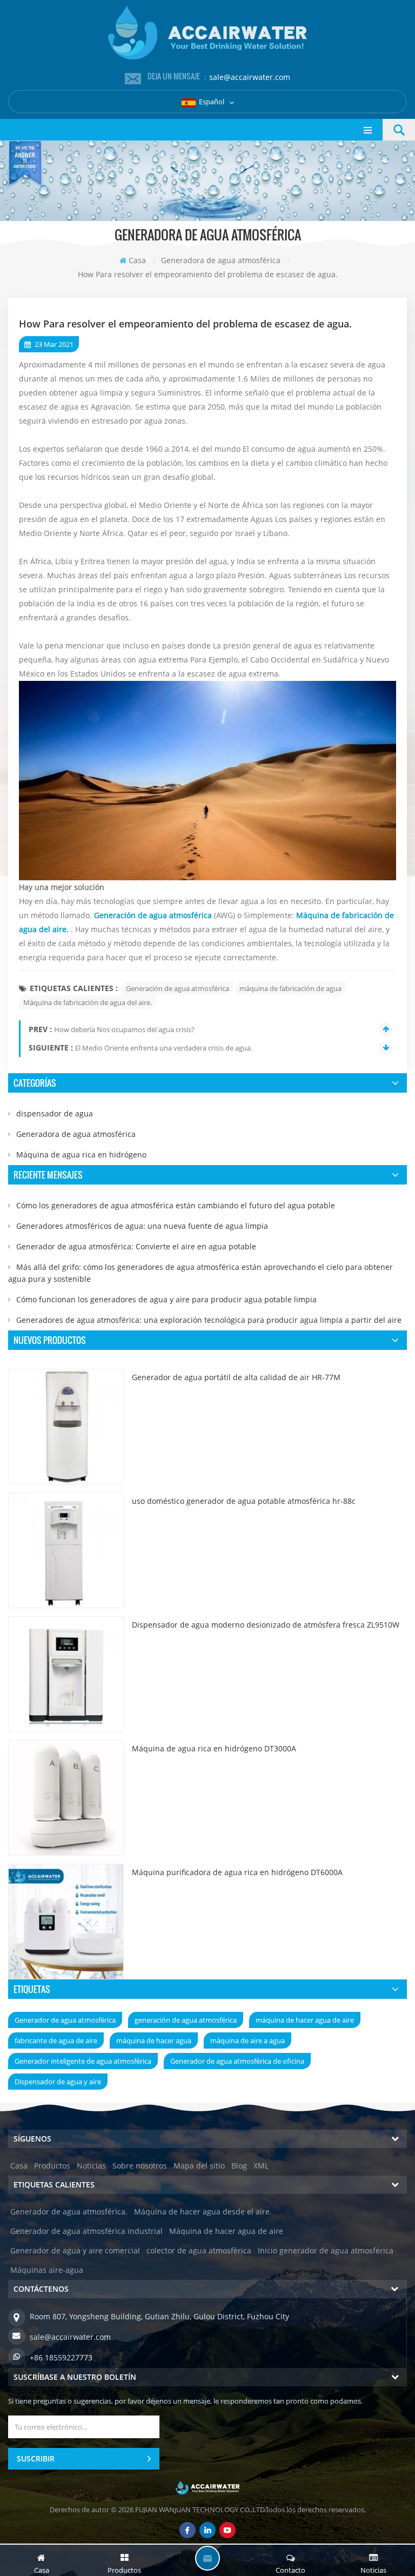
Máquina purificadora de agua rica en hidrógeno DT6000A (237, 1872)
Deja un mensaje (207, 2558)
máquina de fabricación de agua (290, 988)
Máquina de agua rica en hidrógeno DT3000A (214, 1748)
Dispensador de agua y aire (58, 2082)
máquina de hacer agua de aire (305, 2020)
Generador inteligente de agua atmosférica (83, 2061)
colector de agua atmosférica (199, 2250)
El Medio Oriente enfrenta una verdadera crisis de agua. (164, 1048)
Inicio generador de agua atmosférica (326, 2250)
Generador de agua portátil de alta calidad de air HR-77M (236, 1377)
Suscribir (36, 2458)
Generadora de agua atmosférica (76, 1134)
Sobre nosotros (140, 2166)
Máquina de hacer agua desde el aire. (203, 2212)
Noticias (91, 2166)
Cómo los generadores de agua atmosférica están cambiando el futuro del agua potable (176, 1205)
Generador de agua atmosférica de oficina (237, 2061)
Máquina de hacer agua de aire (226, 2231)
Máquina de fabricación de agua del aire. (88, 1002)
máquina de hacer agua (154, 2040)
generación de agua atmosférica (186, 2020)
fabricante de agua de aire (56, 2040)
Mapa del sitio (199, 2166)
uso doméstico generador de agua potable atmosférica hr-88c (244, 1501)
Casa (137, 260)
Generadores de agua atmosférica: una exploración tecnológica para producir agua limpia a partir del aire (209, 1320)
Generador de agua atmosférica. (69, 2212)
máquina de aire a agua (247, 2040)
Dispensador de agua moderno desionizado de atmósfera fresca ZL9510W (266, 1625)
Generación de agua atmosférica (178, 988)
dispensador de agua (55, 1113)
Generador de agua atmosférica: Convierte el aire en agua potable (136, 1246)
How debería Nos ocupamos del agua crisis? (124, 1029)
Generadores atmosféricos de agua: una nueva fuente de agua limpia (142, 1226)
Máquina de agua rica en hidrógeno (81, 1155)
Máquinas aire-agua (47, 2270)
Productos (52, 2166)
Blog (239, 2166)
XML (261, 2166)
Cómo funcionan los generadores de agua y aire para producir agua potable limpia (166, 1299)
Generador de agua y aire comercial (75, 2250)
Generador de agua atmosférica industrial (86, 2231)
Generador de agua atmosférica (65, 2020)
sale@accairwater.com (250, 77)
